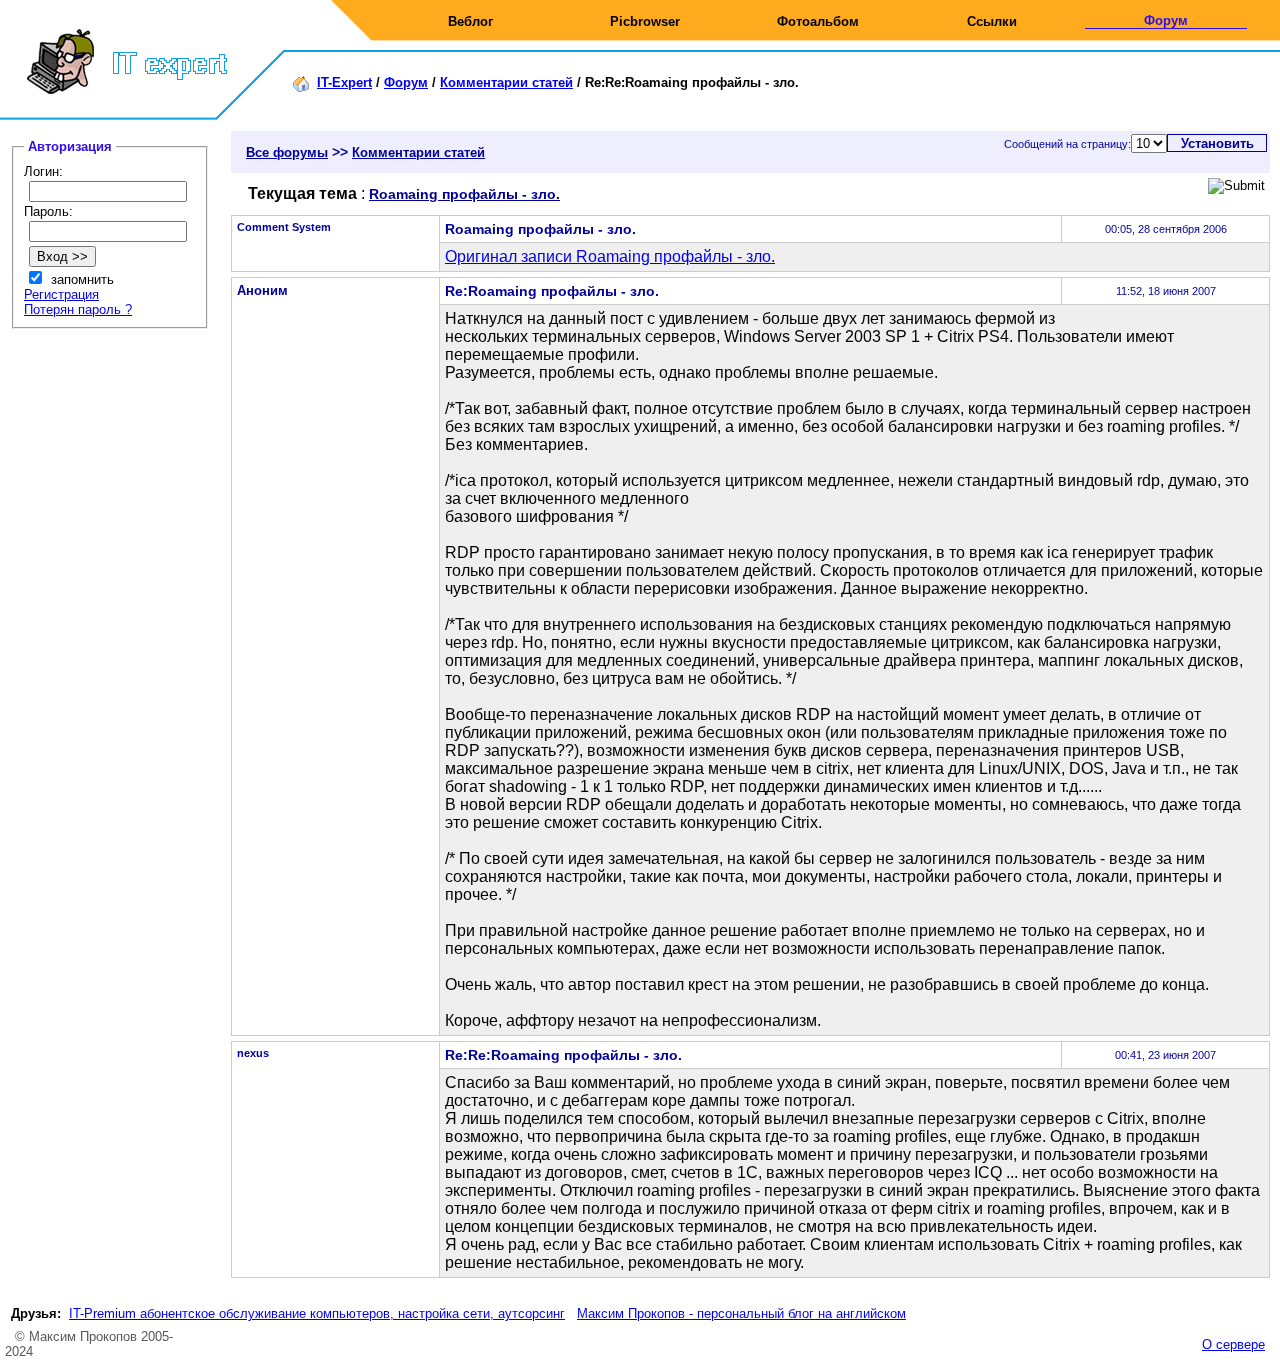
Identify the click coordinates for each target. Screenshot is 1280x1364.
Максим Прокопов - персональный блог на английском (741, 1313)
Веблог (470, 21)
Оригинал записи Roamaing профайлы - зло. (610, 256)
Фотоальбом (818, 21)
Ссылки (992, 21)
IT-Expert (344, 82)
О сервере (1233, 1344)
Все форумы (287, 152)
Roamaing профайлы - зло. (464, 194)
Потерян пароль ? (78, 309)
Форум (1166, 20)
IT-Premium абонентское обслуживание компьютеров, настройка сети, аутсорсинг (317, 1313)
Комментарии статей (506, 82)
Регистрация (61, 294)
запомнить (82, 279)
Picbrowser (645, 21)
